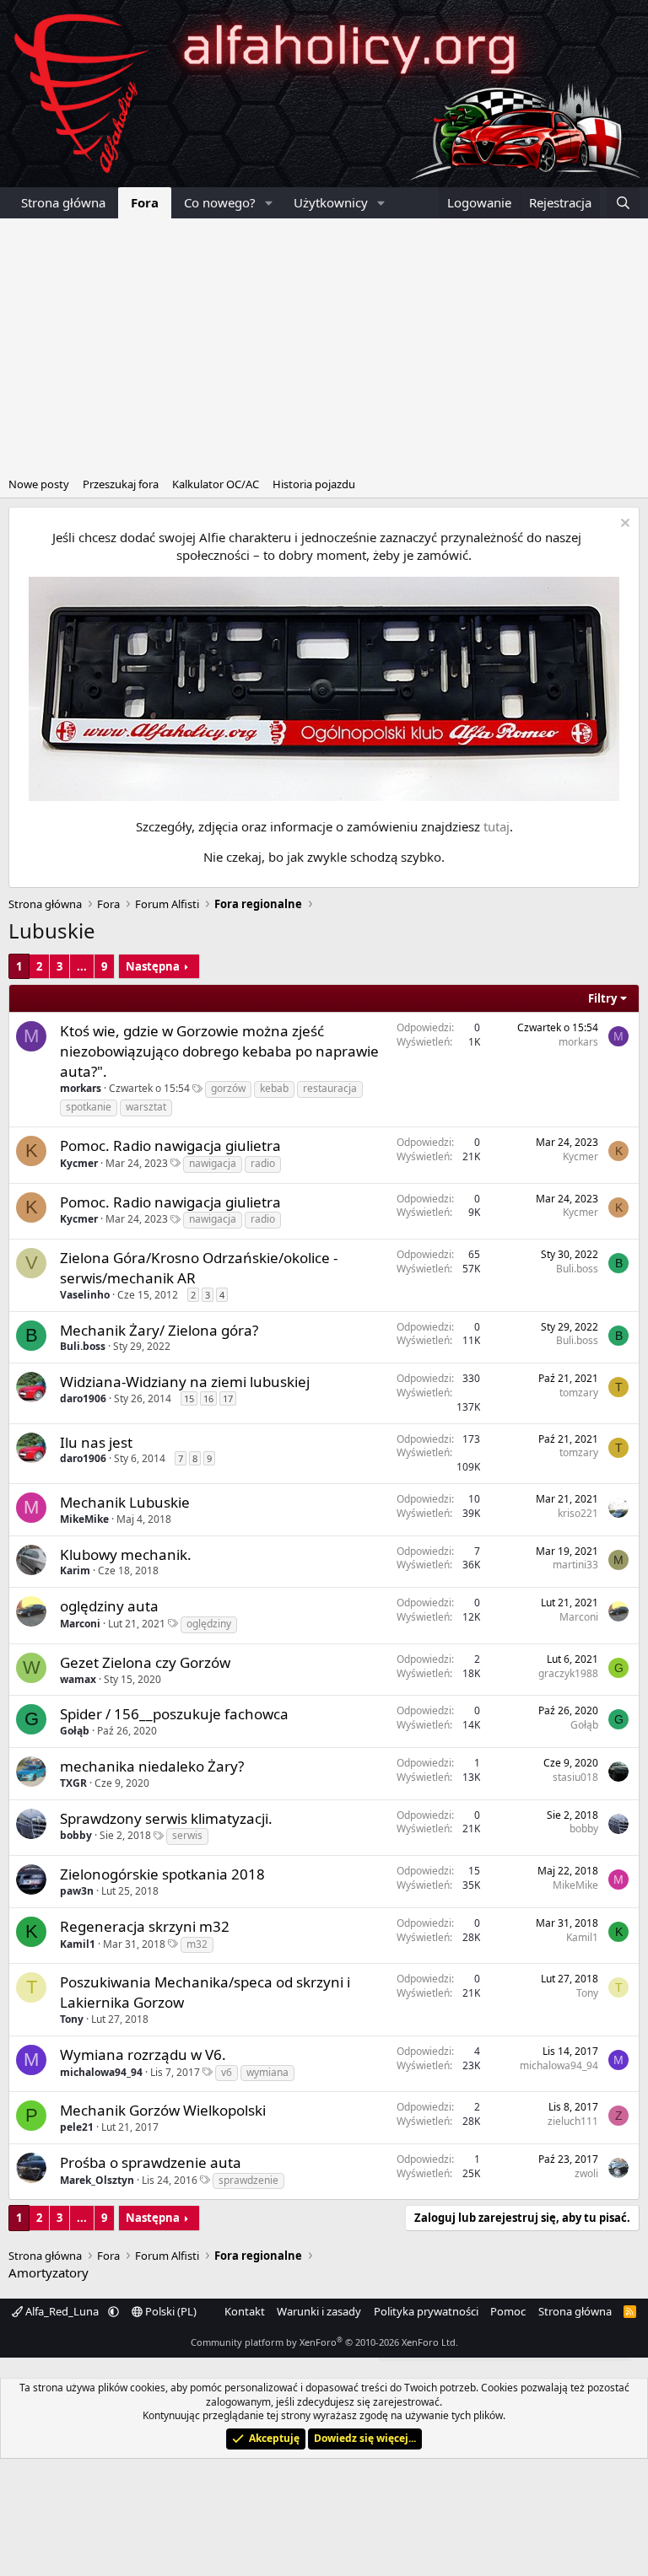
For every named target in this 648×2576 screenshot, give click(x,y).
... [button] (82, 966)
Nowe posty (39, 484)
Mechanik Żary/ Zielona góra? (159, 1330)
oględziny (209, 1624)
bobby (76, 1835)
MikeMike (84, 1519)
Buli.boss (577, 1269)
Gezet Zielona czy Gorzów (145, 1662)
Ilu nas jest (96, 1442)
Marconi (80, 1624)
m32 (197, 1944)
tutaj (497, 826)
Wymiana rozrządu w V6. (143, 2054)
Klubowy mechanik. (126, 1554)
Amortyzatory (49, 2272)
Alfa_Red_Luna (62, 2311)
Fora (145, 202)
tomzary (579, 1393)
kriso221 (578, 1513)
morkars (81, 1088)
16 (208, 1398)
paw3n (77, 1891)
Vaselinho (85, 1295)
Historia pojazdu (314, 484)
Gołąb (75, 1731)
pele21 (77, 2127)
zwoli (586, 2173)
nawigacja (213, 1163)
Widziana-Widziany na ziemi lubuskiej (185, 1382)
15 (189, 1398)
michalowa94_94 (101, 2072)
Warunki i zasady (319, 2311)
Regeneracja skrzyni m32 (145, 1926)
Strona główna (63, 202)
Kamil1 (78, 1944)
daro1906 (83, 1398)
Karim (75, 1570)
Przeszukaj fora (121, 484)
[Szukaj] (623, 203)
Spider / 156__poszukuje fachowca (174, 1714)
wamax (78, 1679)
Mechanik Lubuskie (125, 1502)
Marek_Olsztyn (97, 2180)
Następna (153, 966)
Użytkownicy (331, 202)
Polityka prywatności (426, 2311)
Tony (72, 2019)
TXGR (73, 1783)
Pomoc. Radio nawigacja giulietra (170, 1145)
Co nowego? (220, 202)
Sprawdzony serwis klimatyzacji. (166, 1818)
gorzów (228, 1088)
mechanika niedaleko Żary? (152, 1766)
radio (263, 1163)
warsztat (146, 1107)
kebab (274, 1088)
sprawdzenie (248, 2180)
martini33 (575, 1565)
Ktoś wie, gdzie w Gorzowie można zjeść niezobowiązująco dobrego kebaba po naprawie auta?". (219, 1051)
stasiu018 (575, 1777)
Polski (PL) (170, 2311)
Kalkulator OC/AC (216, 484)
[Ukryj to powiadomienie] (623, 525)
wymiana (267, 2072)
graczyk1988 (568, 1673)
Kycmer (79, 1163)
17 (228, 1398)
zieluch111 (573, 2121)
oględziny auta (109, 1606)
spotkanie (89, 1107)
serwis (187, 1835)
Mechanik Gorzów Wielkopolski (163, 2110)
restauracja (330, 1088)
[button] (269, 203)
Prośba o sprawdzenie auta (151, 2162)
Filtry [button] (602, 998)
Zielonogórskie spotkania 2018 (162, 1874)
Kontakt (245, 2311)
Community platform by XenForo (324, 2342)
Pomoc (508, 2311)
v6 (227, 2072)
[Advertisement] (324, 345)
